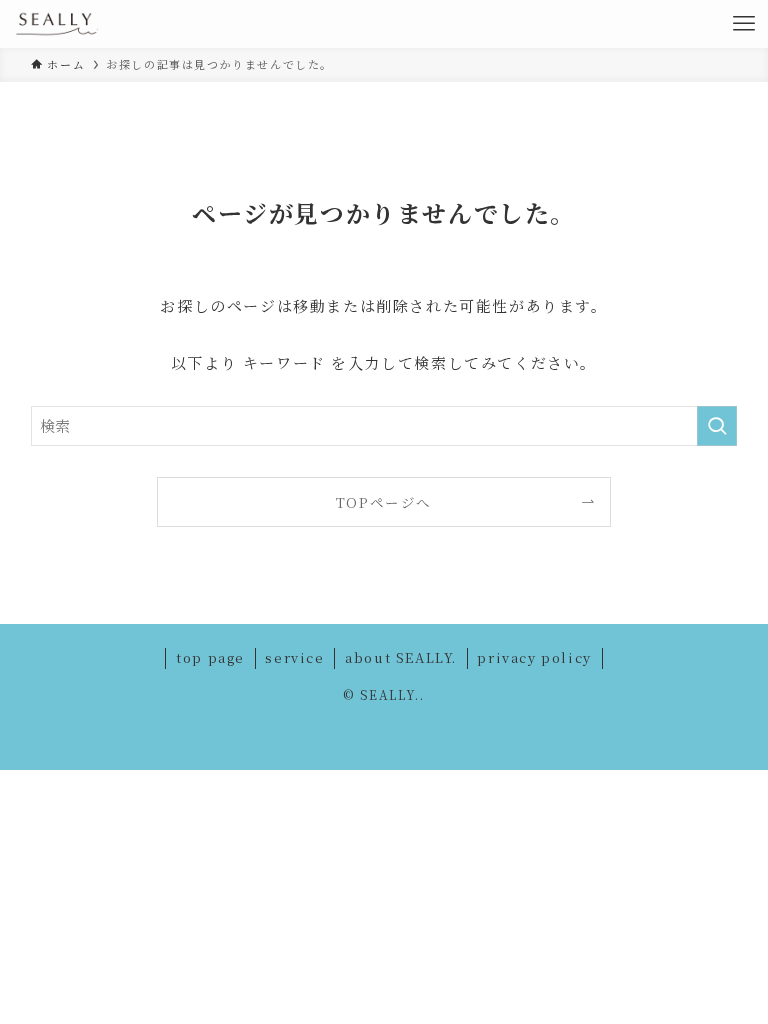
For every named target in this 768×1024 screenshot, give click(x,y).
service (294, 657)
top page (210, 657)
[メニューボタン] (744, 24)
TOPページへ (384, 502)
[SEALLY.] (57, 24)
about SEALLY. (401, 657)
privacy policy (534, 657)
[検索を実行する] (717, 426)
